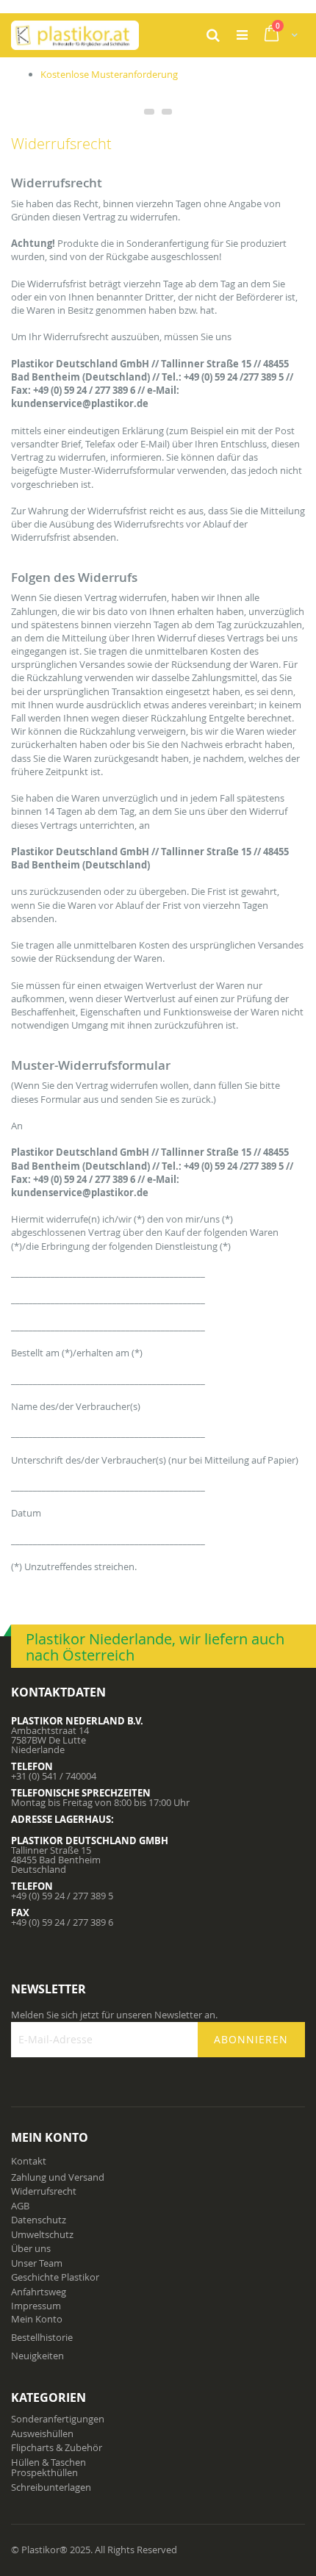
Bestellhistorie (42, 2337)
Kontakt (29, 2161)
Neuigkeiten (37, 2356)
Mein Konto (37, 2319)
